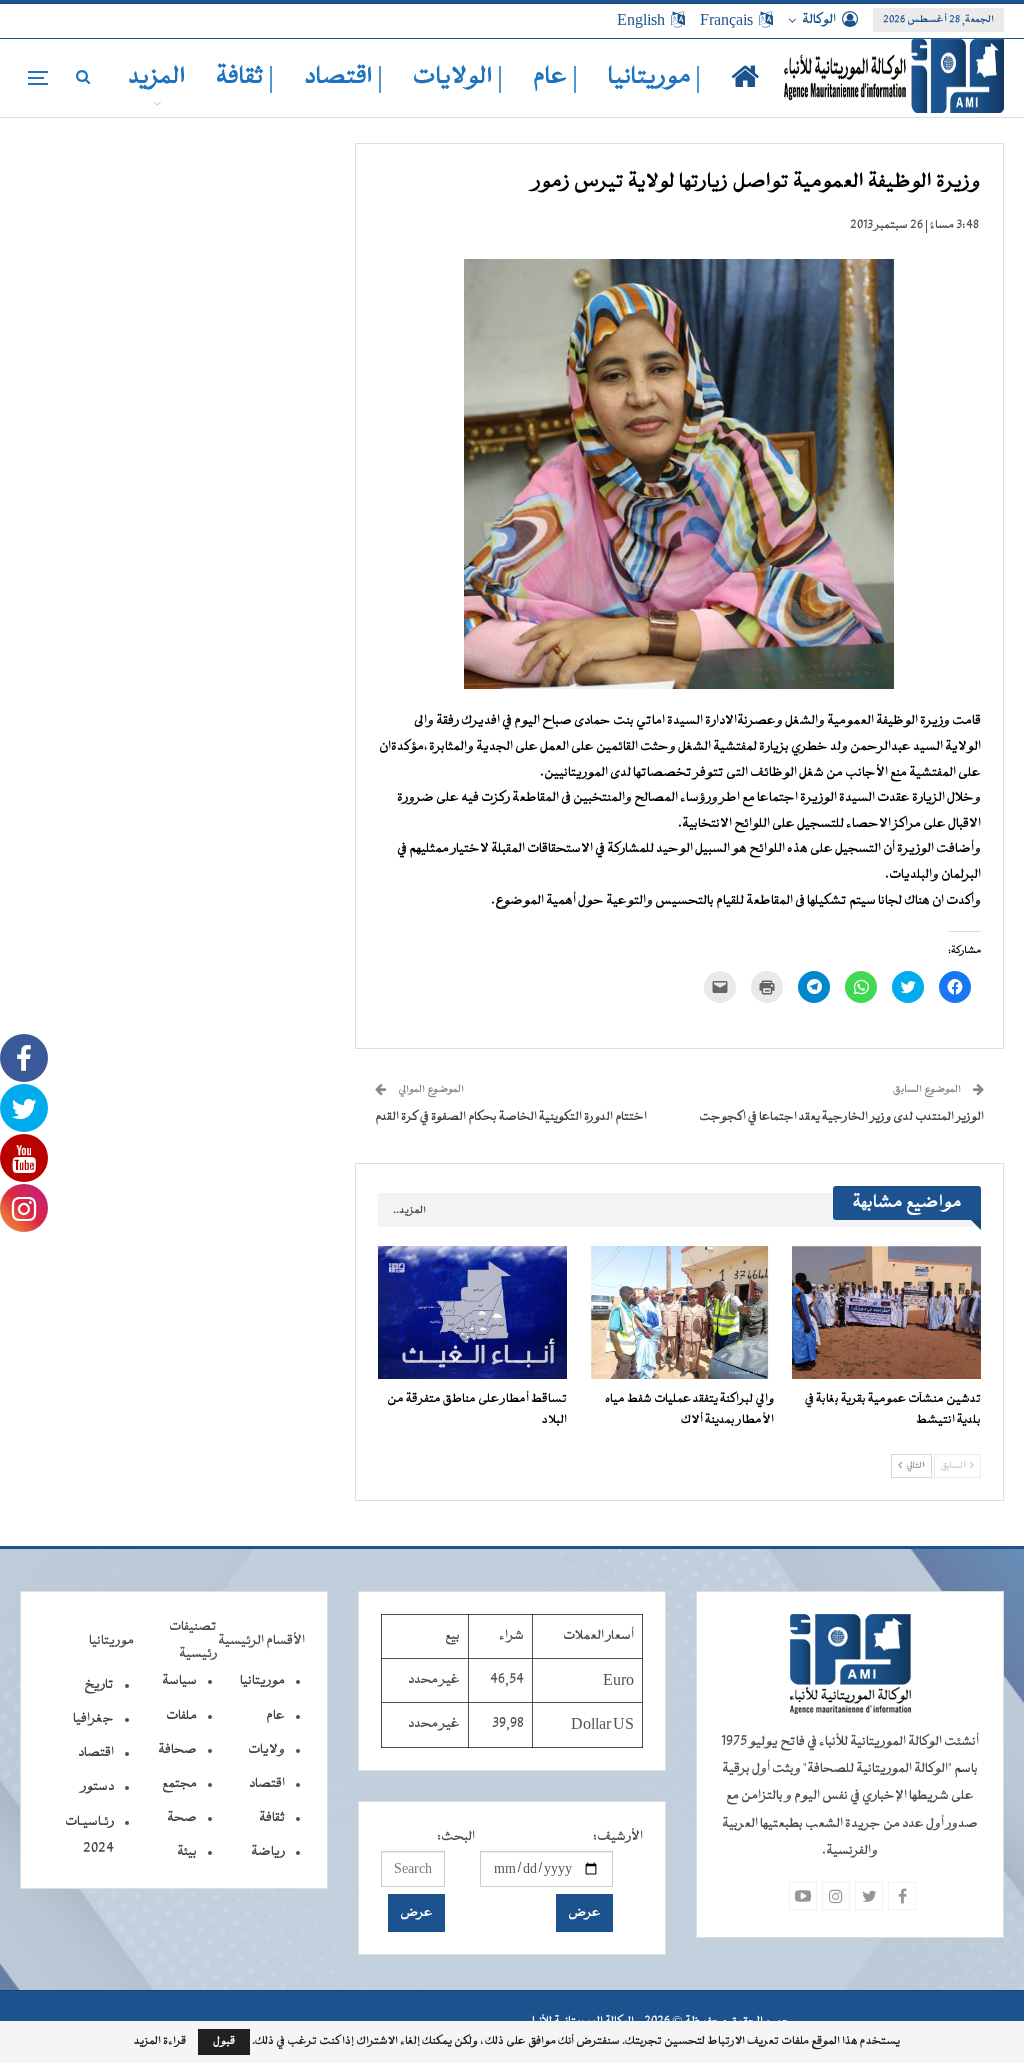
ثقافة (272, 1818)
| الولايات (458, 77)
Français (726, 20)
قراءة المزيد (160, 2042)
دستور (97, 1787)
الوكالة (819, 20)
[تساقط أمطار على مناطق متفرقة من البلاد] (472, 1312)
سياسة (179, 1681)
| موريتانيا (654, 77)
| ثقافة (245, 77)
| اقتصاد (343, 77)
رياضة (268, 1852)
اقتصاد (267, 1784)
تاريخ (99, 1685)
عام (275, 1716)
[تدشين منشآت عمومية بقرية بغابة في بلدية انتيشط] (886, 1312)
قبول (224, 2041)
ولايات (266, 1750)
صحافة (177, 1750)
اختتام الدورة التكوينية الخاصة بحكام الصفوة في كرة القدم (511, 1117)
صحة (182, 1818)
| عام (555, 77)
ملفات (181, 1716)
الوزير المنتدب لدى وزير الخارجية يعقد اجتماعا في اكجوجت (841, 1117)
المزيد (157, 77)
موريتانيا (262, 1681)
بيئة (187, 1852)
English (641, 20)
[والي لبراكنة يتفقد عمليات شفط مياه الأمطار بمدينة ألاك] (679, 1312)
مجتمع (179, 1784)
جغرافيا (93, 1719)
